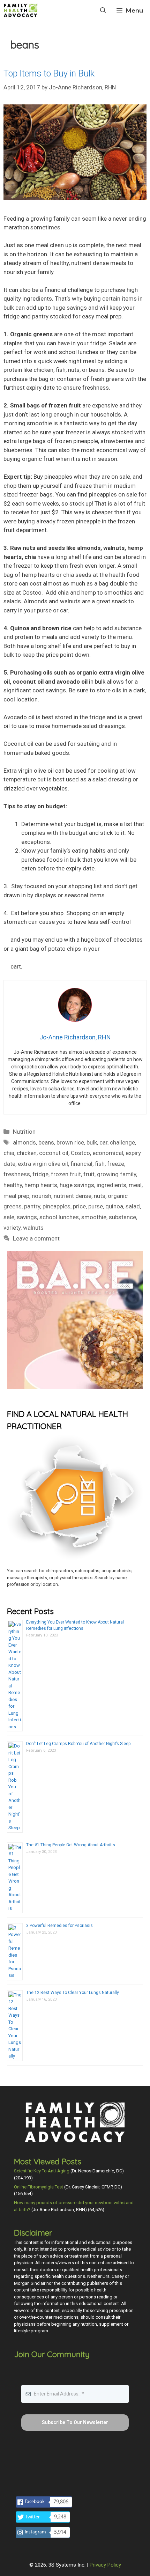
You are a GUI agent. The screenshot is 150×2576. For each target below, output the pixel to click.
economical (108, 1153)
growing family (117, 1174)
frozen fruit (66, 1174)
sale (9, 1217)
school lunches (59, 1217)
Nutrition (24, 1132)
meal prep (16, 1196)
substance (122, 1217)
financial (81, 1164)
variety (12, 1228)
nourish (42, 1196)
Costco (80, 1153)
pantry (32, 1206)
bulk (92, 1142)
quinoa (114, 1206)
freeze (116, 1164)
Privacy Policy (105, 2565)
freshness (17, 1174)
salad (133, 1206)
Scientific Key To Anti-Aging (42, 2171)
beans (46, 1142)
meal (135, 1185)
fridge (40, 1174)
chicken (27, 1153)
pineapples (57, 1206)
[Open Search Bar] (103, 10)
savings (27, 1217)
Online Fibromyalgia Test (39, 2187)
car (103, 1142)
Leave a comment (36, 1238)
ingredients (111, 1185)
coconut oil (54, 1153)
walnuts (33, 1228)
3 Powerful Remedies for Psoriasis (59, 1926)
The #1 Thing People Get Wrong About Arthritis (71, 1845)
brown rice (70, 1142)
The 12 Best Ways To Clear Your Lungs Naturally (73, 1993)
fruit (89, 1174)
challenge (122, 1142)
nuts (100, 1196)
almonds (24, 1142)
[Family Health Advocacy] (21, 10)
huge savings (77, 1185)
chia (9, 1153)
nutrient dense (73, 1196)
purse (96, 1206)
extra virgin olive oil (43, 1164)
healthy (13, 1185)
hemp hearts (41, 1185)
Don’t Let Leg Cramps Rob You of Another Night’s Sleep (78, 1744)
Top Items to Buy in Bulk (49, 73)
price (79, 1206)
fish (100, 1164)
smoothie (94, 1217)
